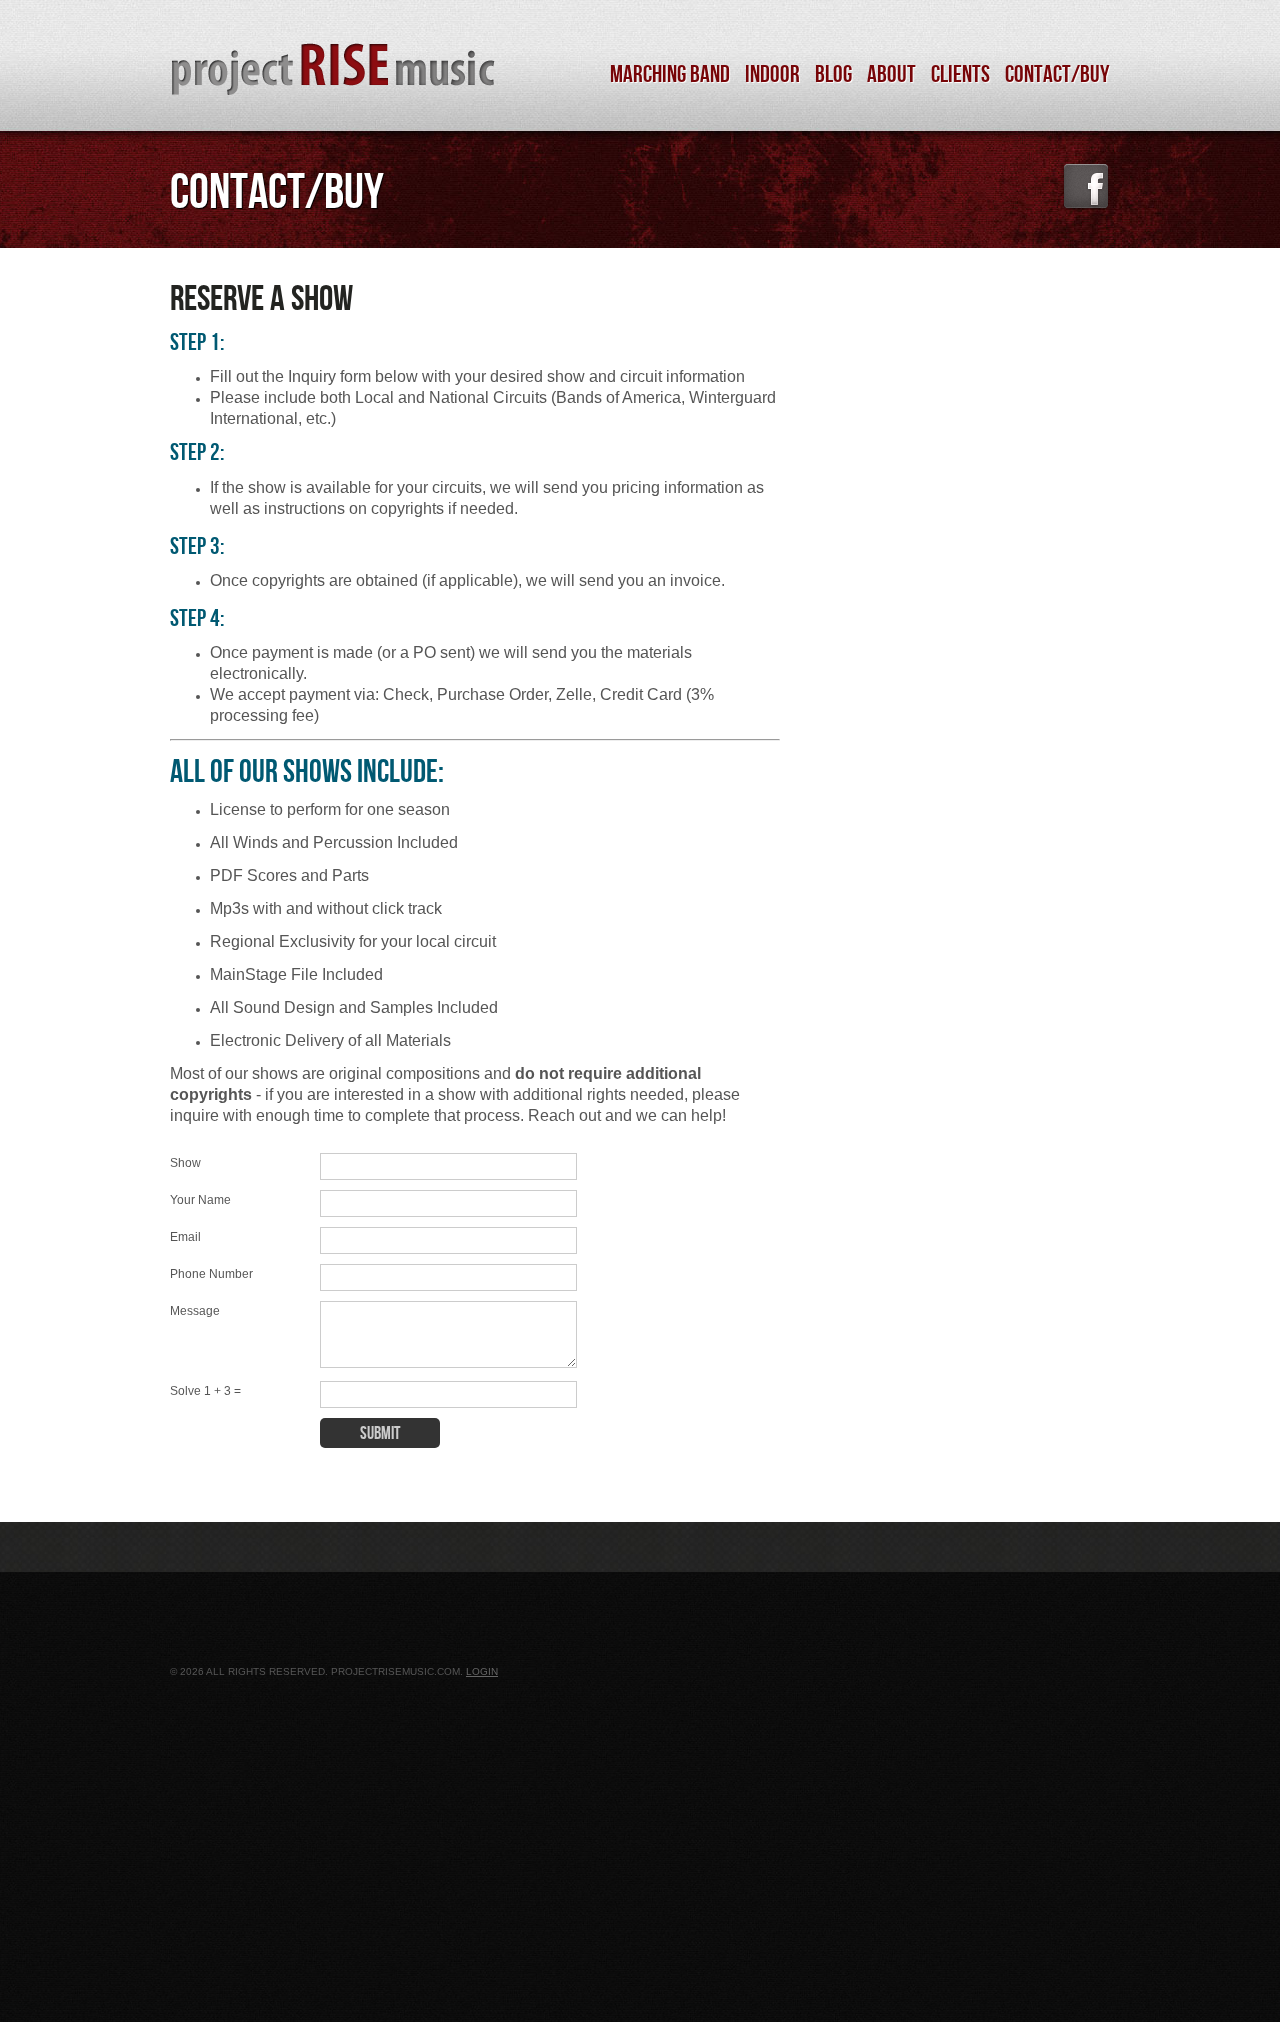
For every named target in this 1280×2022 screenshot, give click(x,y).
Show (185, 1163)
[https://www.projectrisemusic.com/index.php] (306, 66)
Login (482, 1671)
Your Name (200, 1200)
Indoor (772, 74)
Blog (833, 74)
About (891, 74)
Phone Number (211, 1274)
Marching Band (670, 74)
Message (195, 1311)
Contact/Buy (1057, 74)
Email (185, 1237)
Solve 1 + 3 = (205, 1391)
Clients (960, 74)
